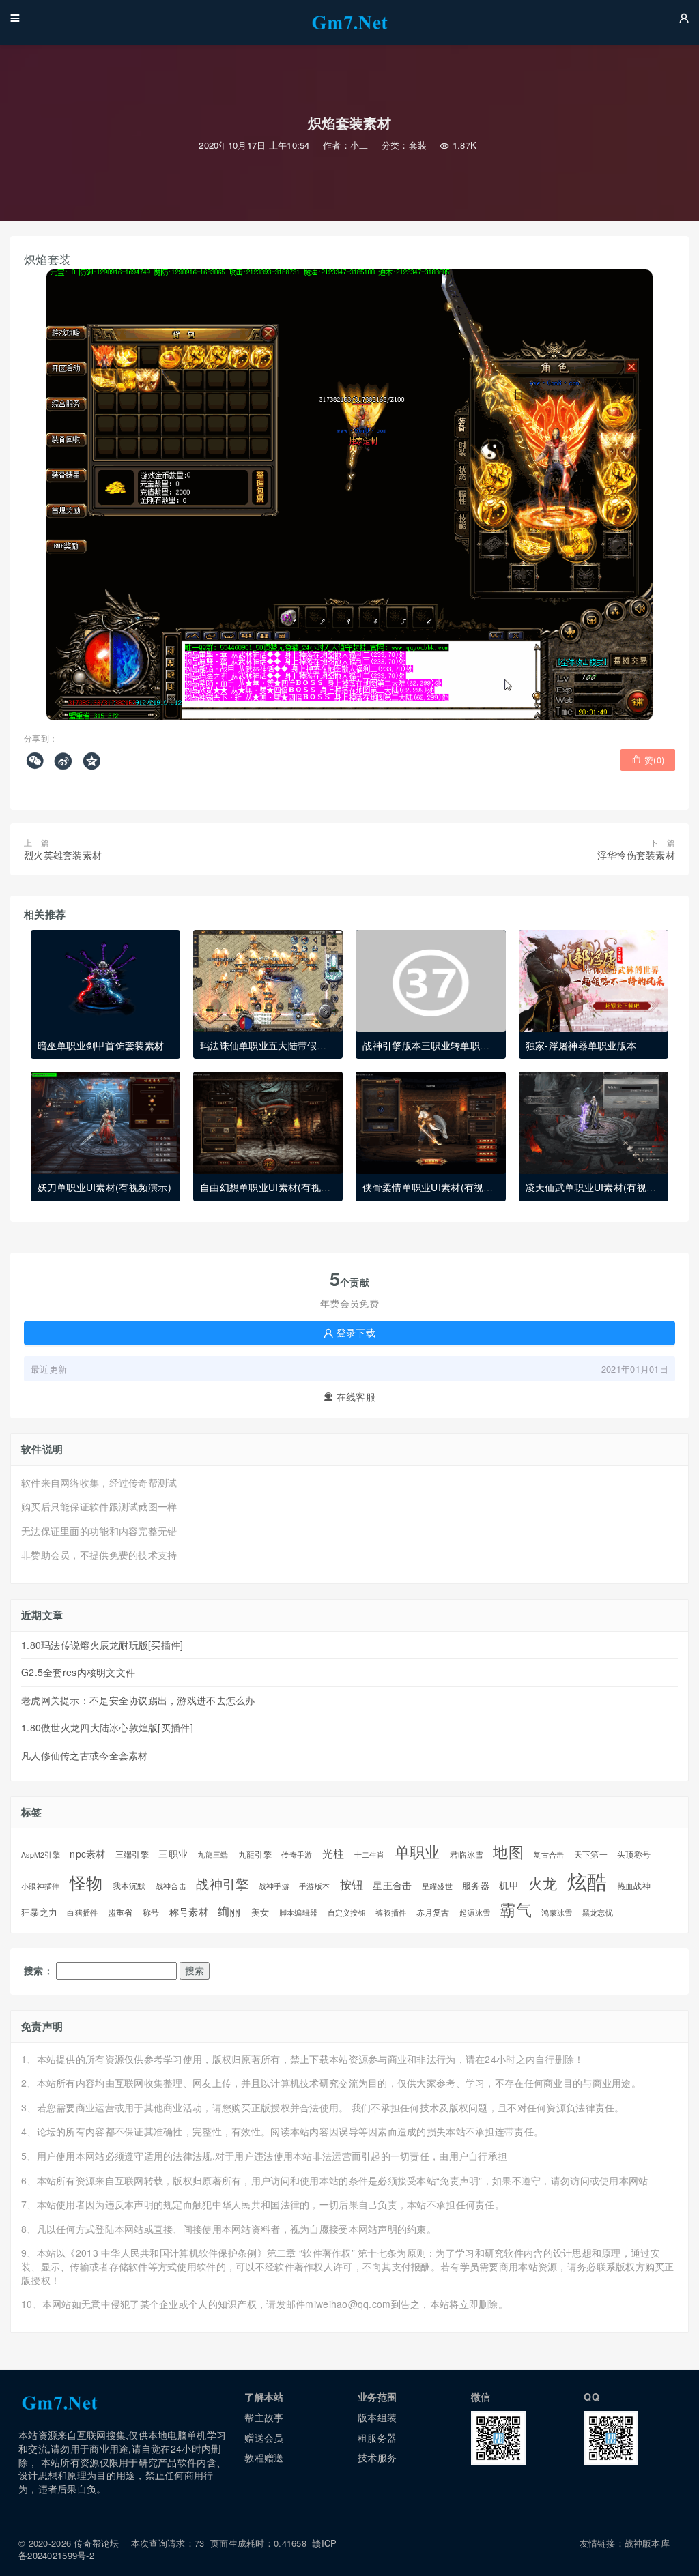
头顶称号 (634, 1854)
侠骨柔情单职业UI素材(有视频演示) (439, 1187)
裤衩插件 (391, 1913)
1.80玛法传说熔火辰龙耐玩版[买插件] (102, 1645)
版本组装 (377, 2417)
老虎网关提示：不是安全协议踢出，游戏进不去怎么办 (138, 1700)
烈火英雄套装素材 (63, 855)
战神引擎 (222, 1884)
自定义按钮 (347, 1913)
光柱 (333, 1853)
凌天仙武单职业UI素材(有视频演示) (602, 1187)
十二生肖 (370, 1855)
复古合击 (548, 1855)
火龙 (543, 1883)
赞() (648, 760)
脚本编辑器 (298, 1913)
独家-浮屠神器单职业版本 (581, 1045)
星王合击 (392, 1885)
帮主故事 (264, 2417)
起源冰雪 (475, 1913)
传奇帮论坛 (96, 2543)
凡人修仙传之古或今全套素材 (85, 1755)
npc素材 (87, 1854)
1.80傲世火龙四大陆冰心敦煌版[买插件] (107, 1727)
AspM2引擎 (41, 1855)
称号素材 (189, 1912)
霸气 (516, 1909)
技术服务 (377, 2457)
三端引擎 (132, 1854)
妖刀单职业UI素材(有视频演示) (104, 1187)
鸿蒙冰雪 (557, 1913)
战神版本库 (647, 2543)
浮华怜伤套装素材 (636, 855)
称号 (151, 1913)
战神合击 (171, 1886)
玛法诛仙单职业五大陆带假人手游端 (278, 1045)
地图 (508, 1851)
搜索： (39, 1971)
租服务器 (377, 2438)
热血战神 (634, 1886)
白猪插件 (82, 1913)
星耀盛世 (437, 1886)
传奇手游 (297, 1855)
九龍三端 (213, 1855)
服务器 (476, 1886)
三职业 (173, 1854)
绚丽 (230, 1911)
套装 (418, 145)
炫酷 (587, 1880)
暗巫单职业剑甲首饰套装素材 (101, 1045)
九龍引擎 (255, 1855)
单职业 (417, 1851)
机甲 (509, 1885)
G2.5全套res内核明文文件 (78, 1672)
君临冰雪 (467, 1855)
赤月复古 (433, 1912)
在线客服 (349, 1397)
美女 (260, 1912)
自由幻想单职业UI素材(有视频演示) (277, 1187)
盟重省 (120, 1912)
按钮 (352, 1885)
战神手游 (274, 1886)
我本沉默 (129, 1886)
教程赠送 (264, 2457)
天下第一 (591, 1854)
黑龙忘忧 (598, 1913)
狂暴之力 (39, 1912)
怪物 (86, 1883)
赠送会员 (264, 2438)
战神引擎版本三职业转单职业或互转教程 (450, 1045)
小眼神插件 (40, 1886)
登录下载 (349, 1332)
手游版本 (314, 1886)
